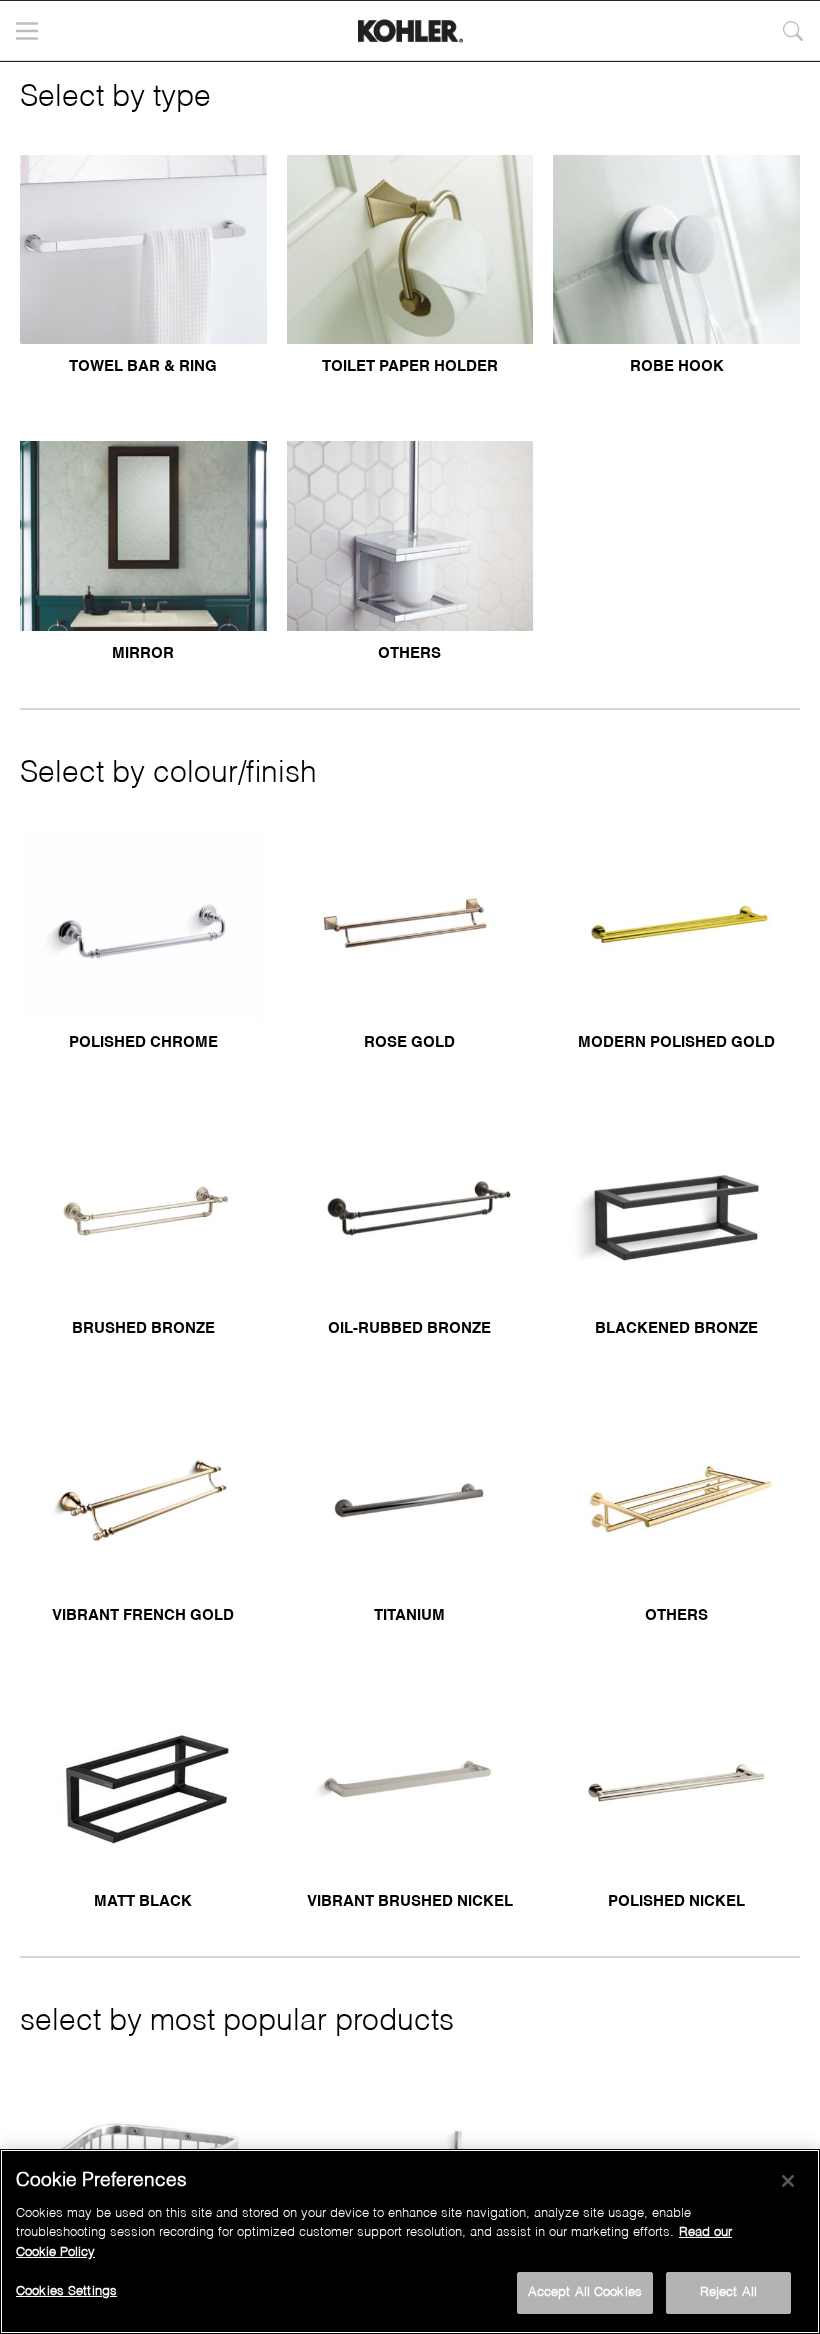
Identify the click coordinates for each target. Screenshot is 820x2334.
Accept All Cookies (585, 2292)
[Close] (788, 2181)
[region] (410, 2241)
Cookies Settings (66, 2291)
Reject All (728, 2292)
